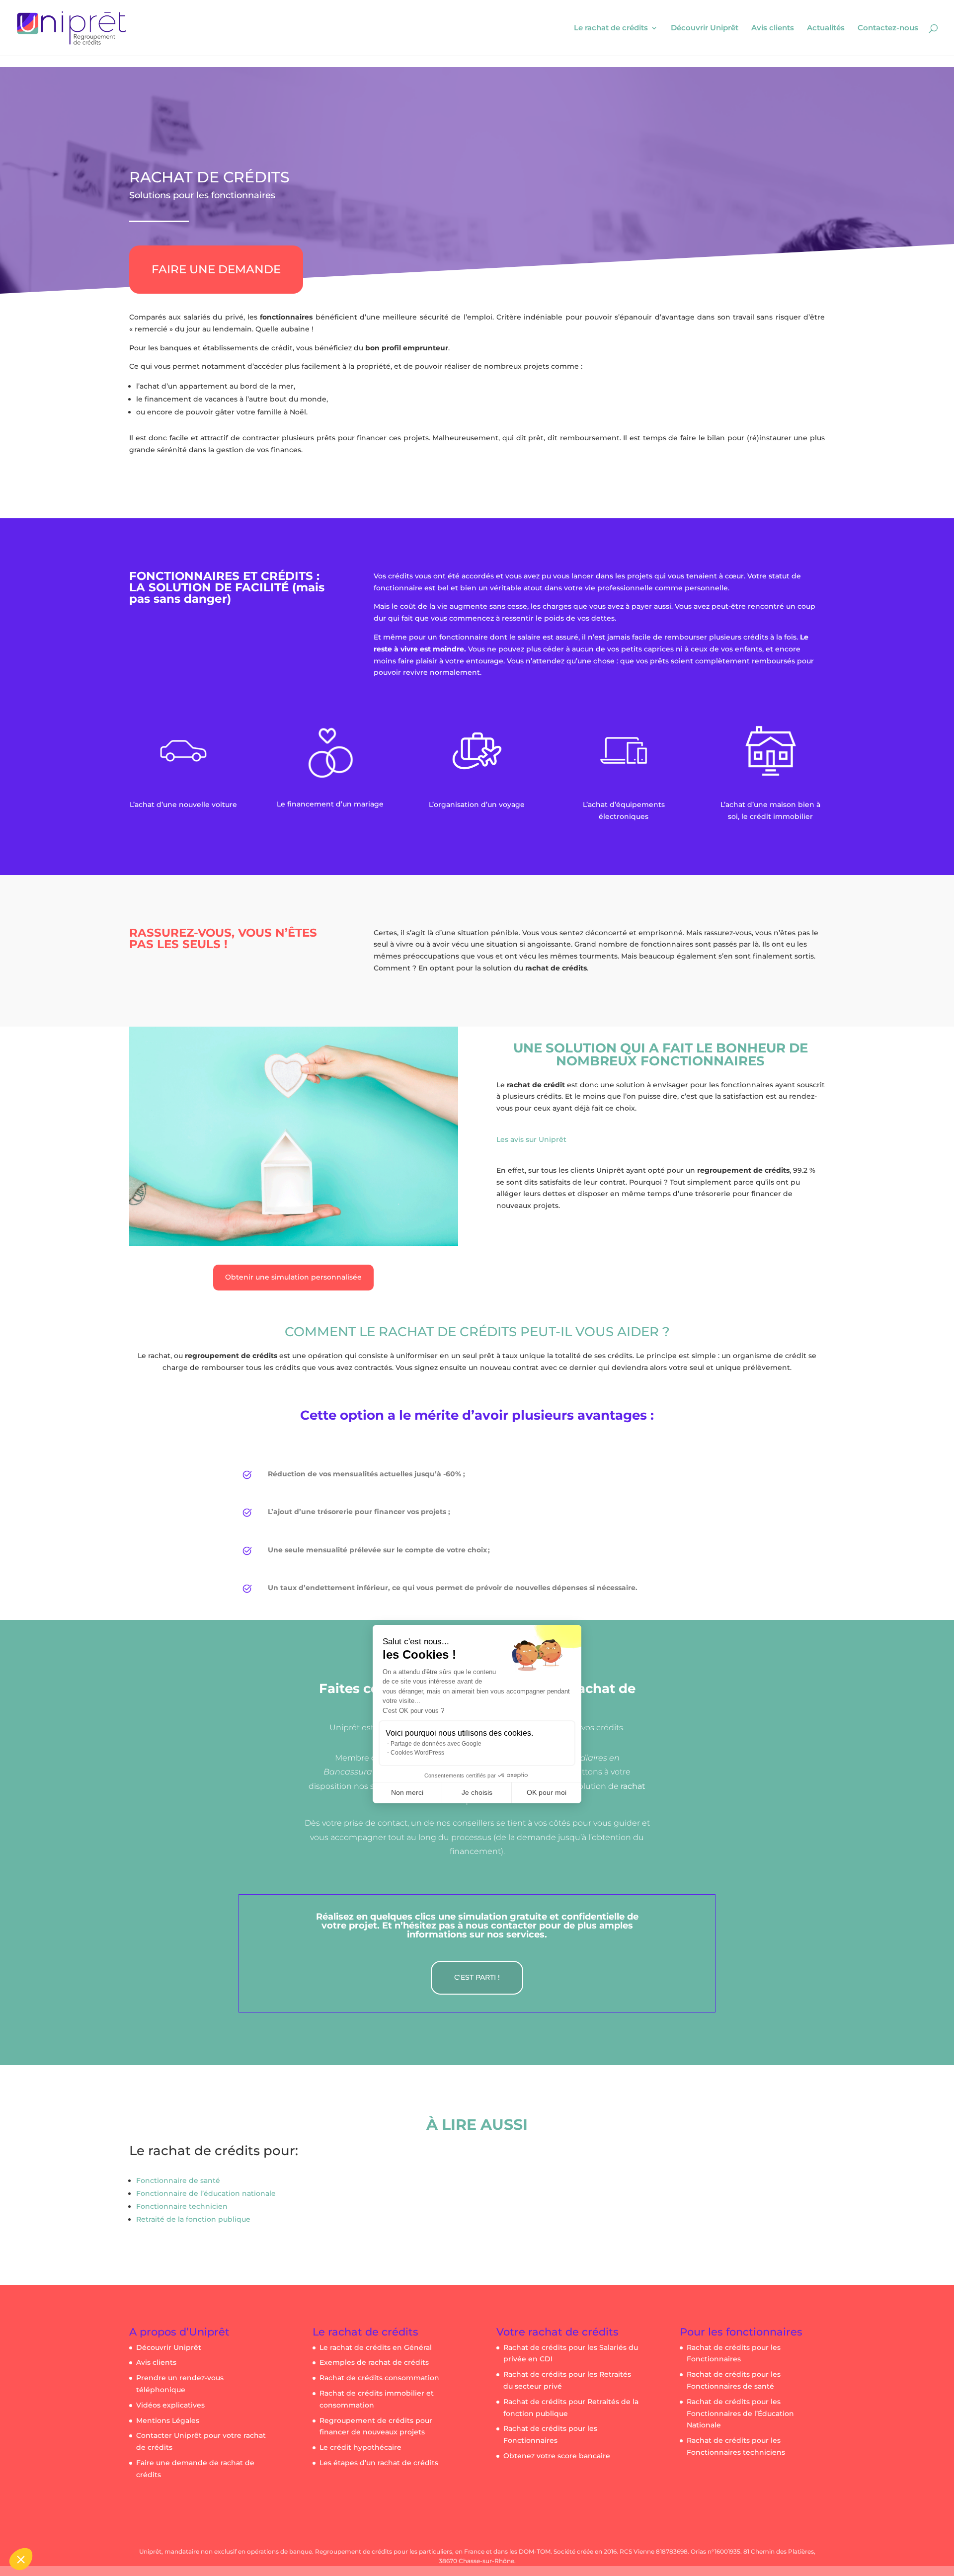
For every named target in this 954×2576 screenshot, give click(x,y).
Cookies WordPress (417, 1753)
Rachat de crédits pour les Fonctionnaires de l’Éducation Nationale (740, 2414)
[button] (21, 2559)
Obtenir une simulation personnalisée (293, 1277)
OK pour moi (547, 1792)
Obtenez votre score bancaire (557, 2456)
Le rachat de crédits (611, 28)
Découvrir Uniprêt (705, 28)
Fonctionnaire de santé (178, 2180)
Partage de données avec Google (436, 1744)
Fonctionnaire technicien (182, 2206)
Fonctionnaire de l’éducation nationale (206, 2193)
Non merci (407, 1792)
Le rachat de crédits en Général (376, 2347)
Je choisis (477, 1792)
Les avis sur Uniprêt (531, 1139)
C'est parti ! (477, 1977)
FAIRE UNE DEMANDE (216, 269)
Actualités (826, 28)
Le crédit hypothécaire (360, 2447)
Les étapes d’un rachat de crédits (379, 2463)
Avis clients (773, 28)
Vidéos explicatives (170, 2405)
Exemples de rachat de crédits (374, 2362)
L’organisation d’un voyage (477, 805)
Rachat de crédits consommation (379, 2378)
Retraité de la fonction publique (193, 2219)
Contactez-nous (888, 28)
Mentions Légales (168, 2420)
